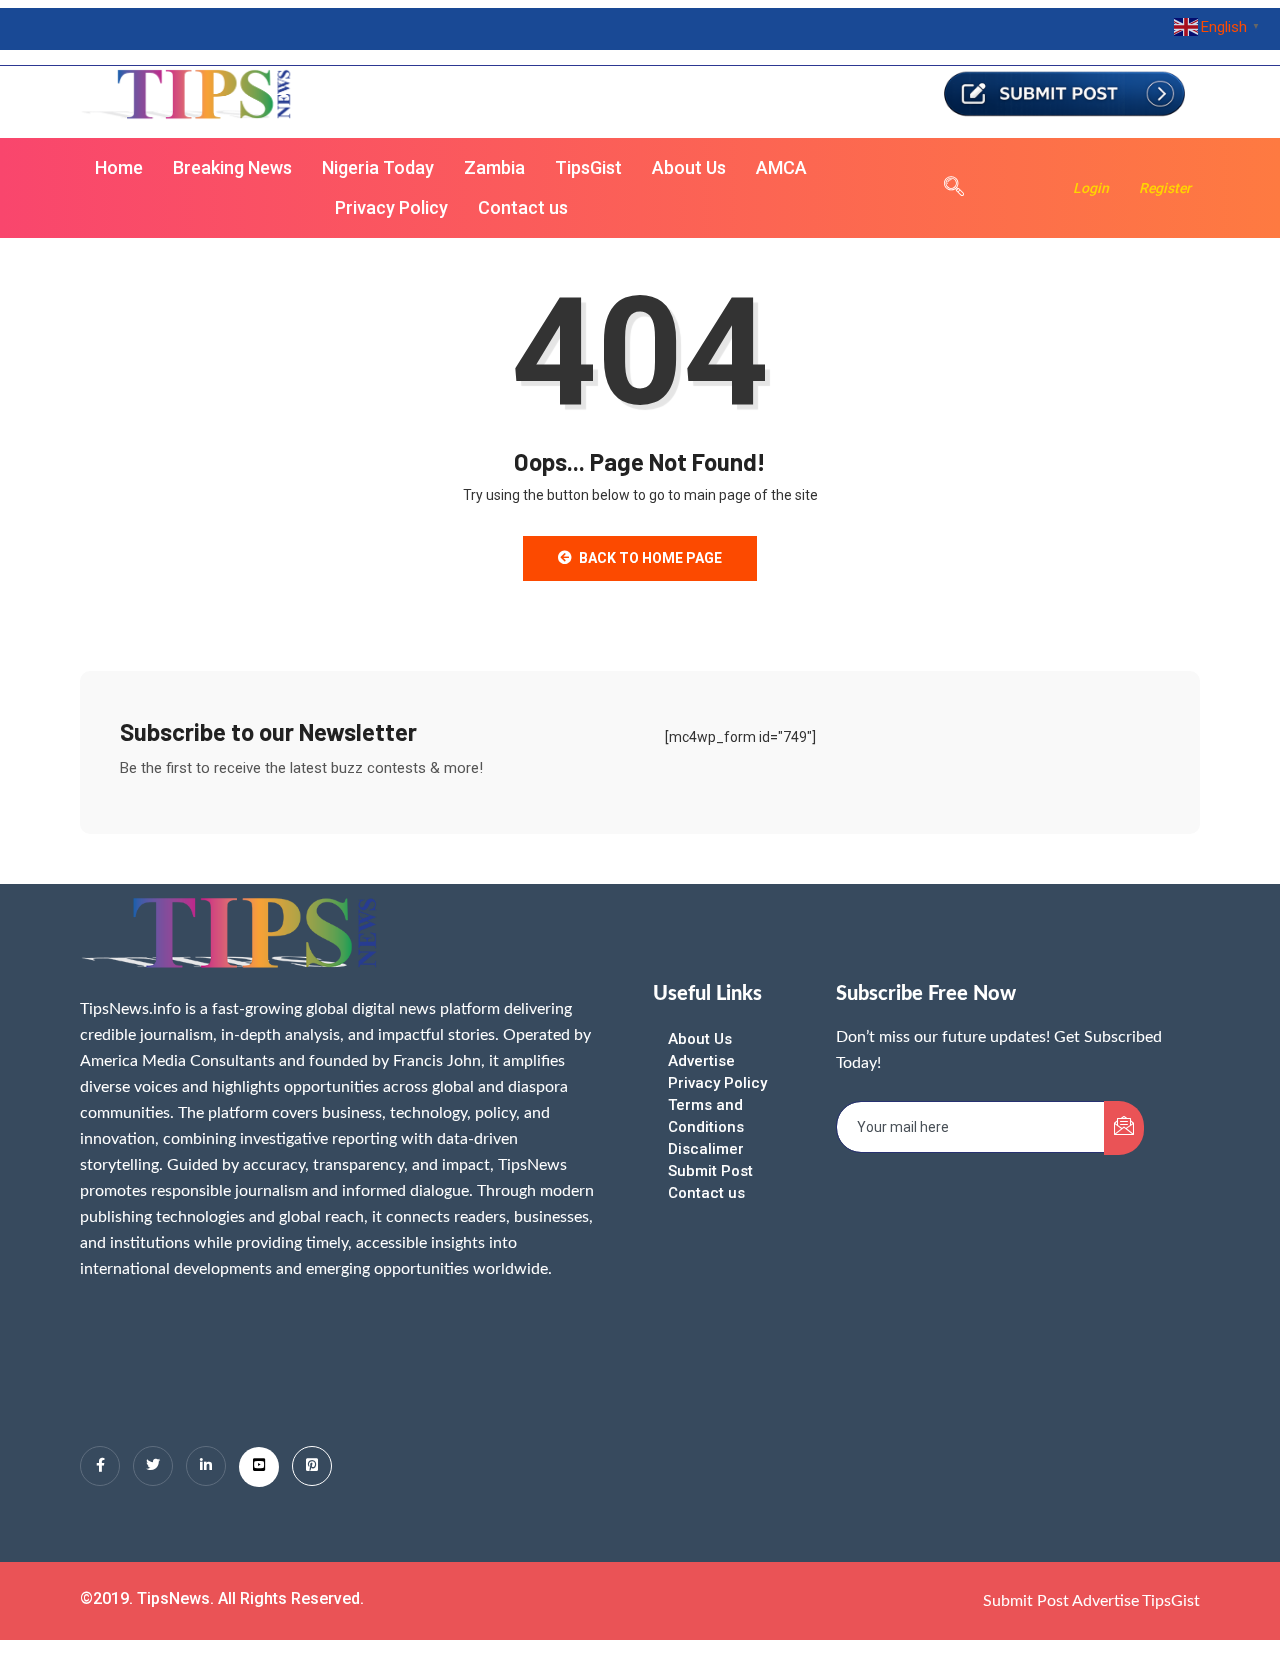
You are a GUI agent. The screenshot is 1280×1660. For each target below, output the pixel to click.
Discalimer (706, 1149)
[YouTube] (259, 1467)
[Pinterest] (312, 1466)
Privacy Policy (391, 207)
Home (119, 167)
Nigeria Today (378, 167)
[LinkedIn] (206, 1466)
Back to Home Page (650, 558)
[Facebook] (100, 1466)
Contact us (523, 207)
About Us (689, 167)
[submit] (1124, 1128)
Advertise (701, 1061)
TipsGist (588, 167)
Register (1165, 188)
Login (1091, 188)
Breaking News (232, 167)
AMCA (781, 167)
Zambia (494, 167)
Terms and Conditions (706, 1116)
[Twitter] (153, 1466)
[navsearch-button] (944, 188)
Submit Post (710, 1171)
